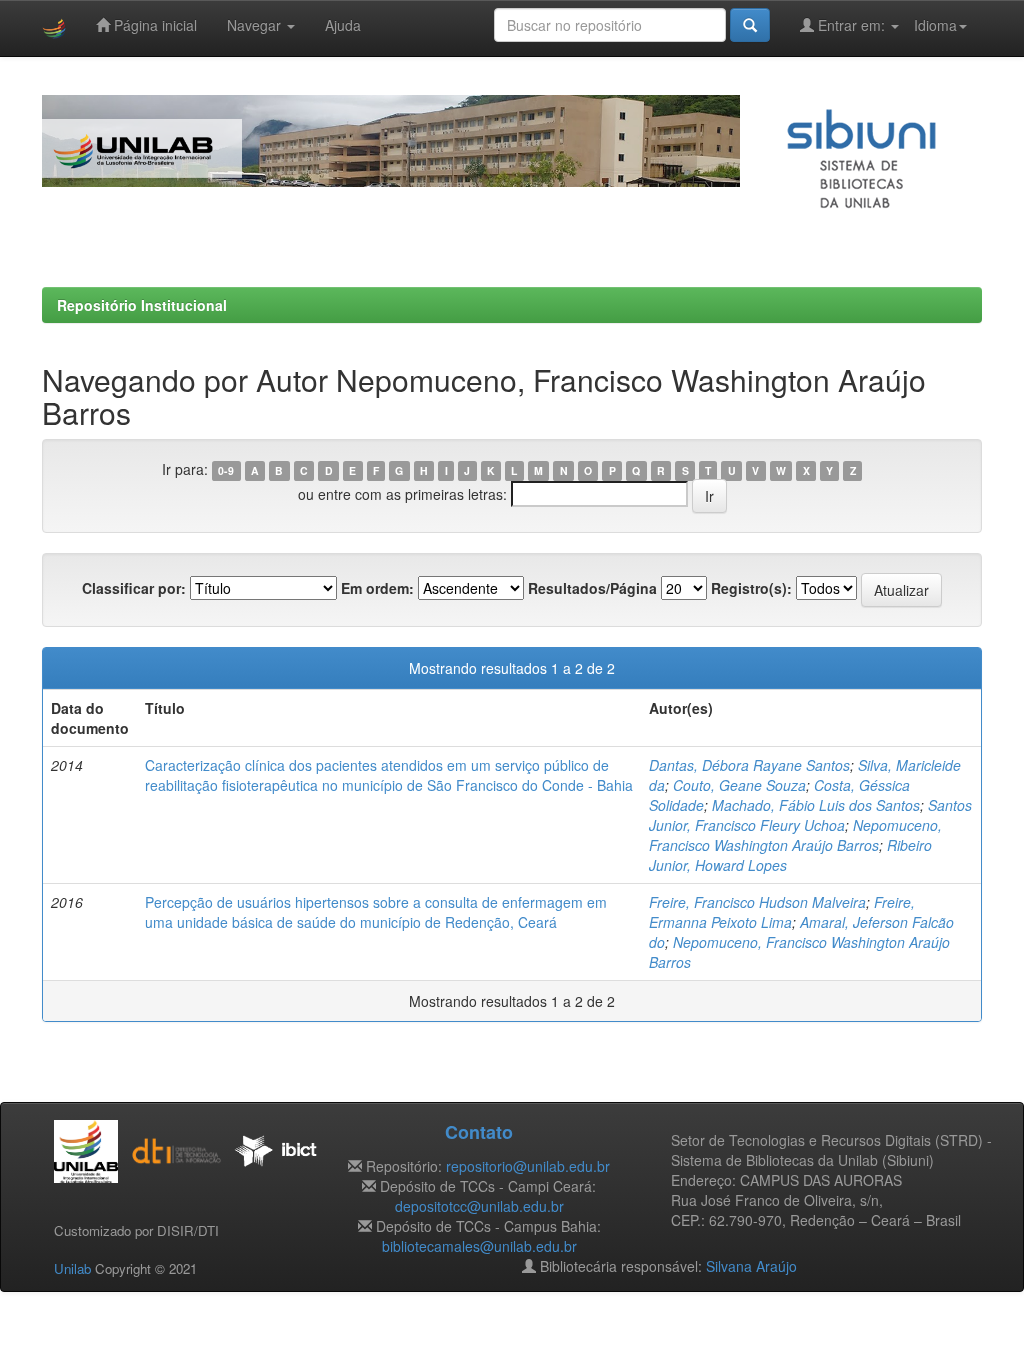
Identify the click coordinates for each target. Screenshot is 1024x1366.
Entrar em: (851, 25)
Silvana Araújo (751, 1266)
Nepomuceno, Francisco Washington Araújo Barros (795, 835)
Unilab (72, 1268)
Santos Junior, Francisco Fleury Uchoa (810, 815)
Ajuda (343, 25)
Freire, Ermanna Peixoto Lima (782, 912)
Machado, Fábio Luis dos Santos (816, 805)
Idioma (935, 25)
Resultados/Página (592, 588)
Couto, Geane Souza (739, 785)
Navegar (256, 25)
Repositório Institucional (142, 305)
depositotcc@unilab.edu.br (479, 1206)
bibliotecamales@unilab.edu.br (479, 1246)
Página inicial (153, 25)
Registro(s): (751, 588)
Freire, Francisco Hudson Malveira (757, 902)
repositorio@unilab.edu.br (528, 1166)
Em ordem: (377, 588)
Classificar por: (134, 588)
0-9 (226, 470)
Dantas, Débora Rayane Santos (749, 765)
